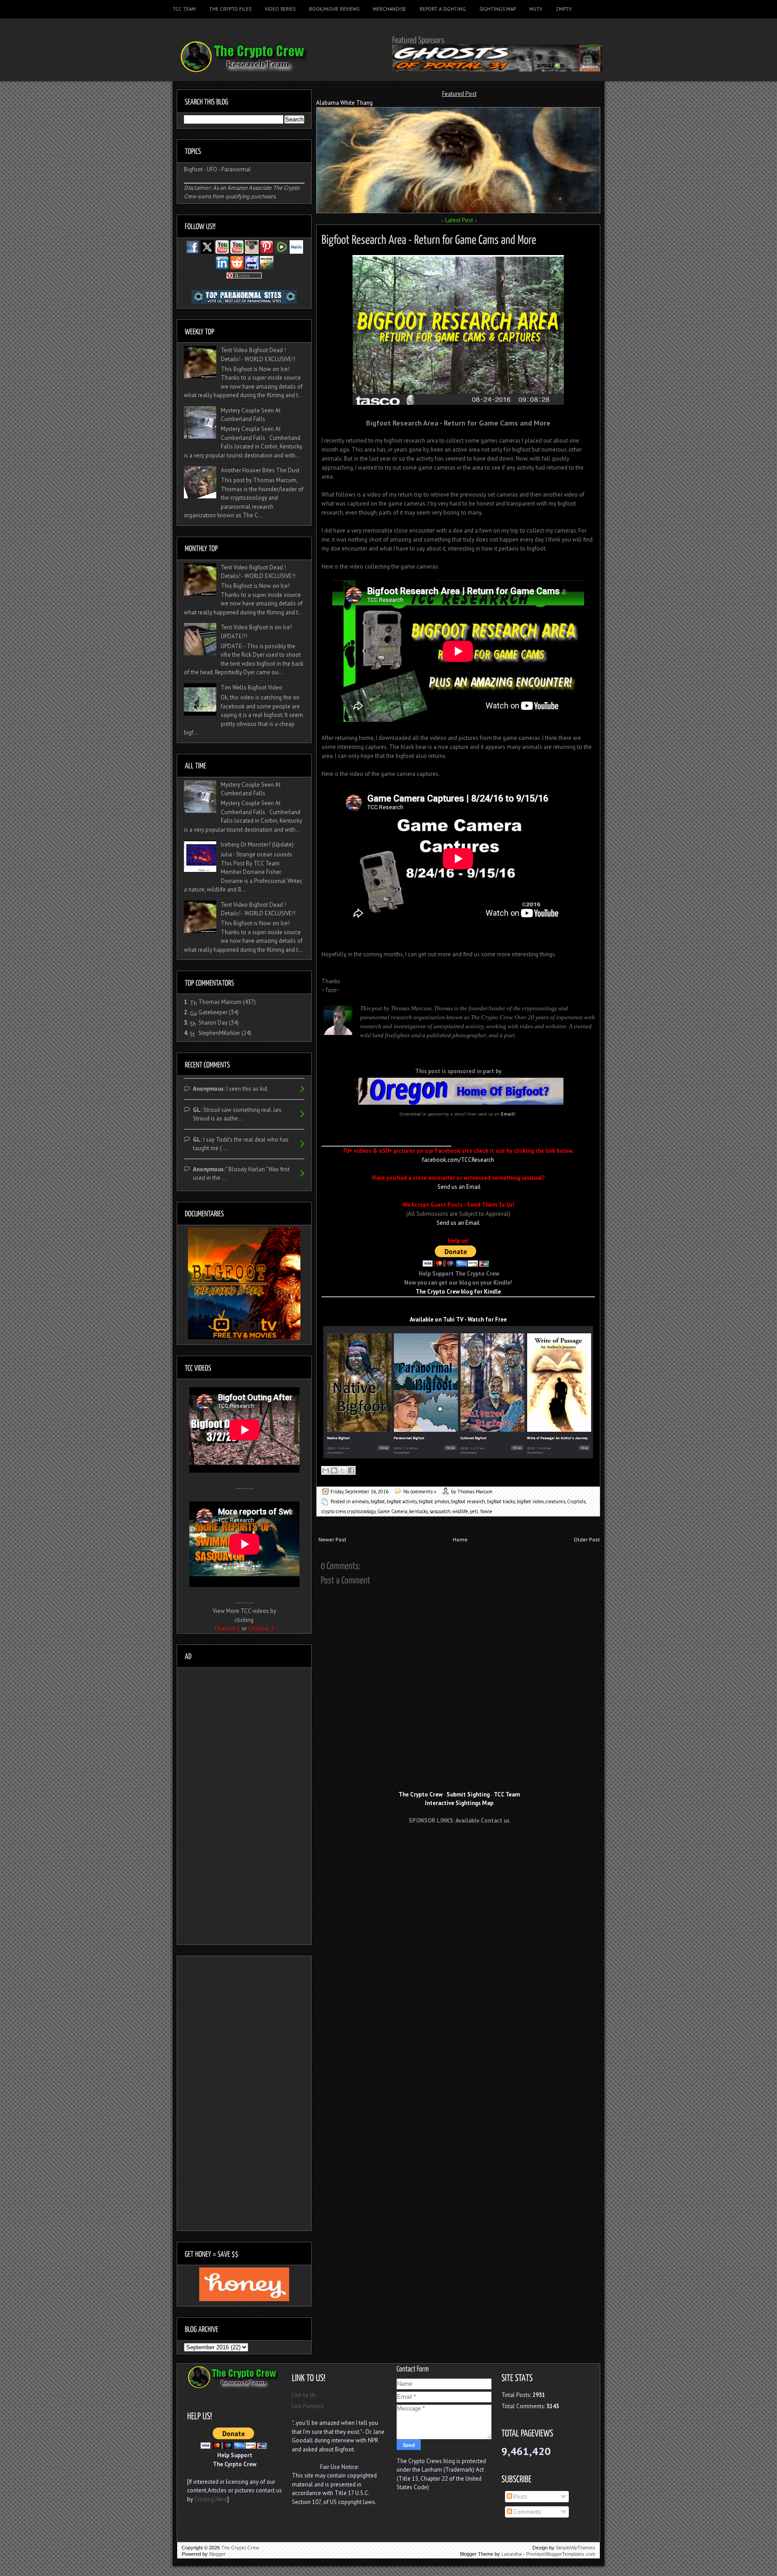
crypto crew (333, 1511)
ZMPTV (564, 9)
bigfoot (378, 1501)
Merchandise (389, 9)
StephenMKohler (219, 1033)
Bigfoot (193, 169)
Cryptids (576, 1501)
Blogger (217, 2554)
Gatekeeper (213, 1012)
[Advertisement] (459, 1847)
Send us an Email (459, 1187)
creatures (555, 1501)
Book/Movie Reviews (334, 9)
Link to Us (304, 2395)
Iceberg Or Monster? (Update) (257, 844)
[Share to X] (343, 1470)
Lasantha (511, 2554)
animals (360, 1501)
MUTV (536, 9)
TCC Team (184, 9)
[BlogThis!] (334, 1470)
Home (460, 1539)
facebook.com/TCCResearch (458, 1160)
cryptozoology (361, 1511)
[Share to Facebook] (351, 1470)
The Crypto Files (230, 9)
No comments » (420, 1492)
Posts (520, 2497)
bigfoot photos (434, 1501)
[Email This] (326, 1470)
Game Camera (392, 1511)
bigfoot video (530, 1501)
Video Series (280, 9)
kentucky (418, 1511)
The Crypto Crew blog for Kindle (458, 1292)
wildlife (460, 1511)
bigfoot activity (402, 1501)
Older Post (587, 1539)
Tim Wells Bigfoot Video (252, 688)
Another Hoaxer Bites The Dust (260, 470)
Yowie (486, 1511)
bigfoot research (468, 1501)
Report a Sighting (443, 9)
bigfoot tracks (501, 1501)
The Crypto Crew (240, 2548)
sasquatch (440, 1511)
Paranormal (236, 169)
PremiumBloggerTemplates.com (561, 2554)
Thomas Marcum (220, 1002)
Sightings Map (498, 9)
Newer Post (332, 1539)
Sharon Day (213, 1023)
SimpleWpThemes (576, 2548)
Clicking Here (211, 2499)
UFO (212, 169)
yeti (474, 1511)
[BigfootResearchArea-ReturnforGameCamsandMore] (429, 238)
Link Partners (308, 2406)
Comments (527, 2512)
